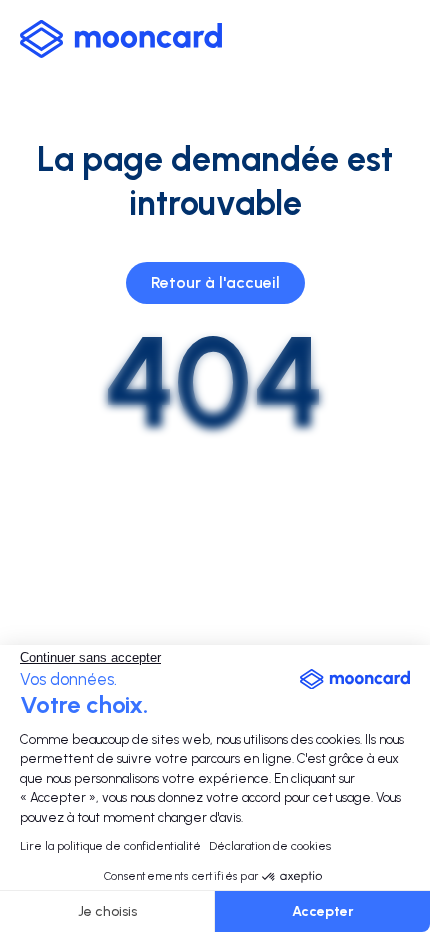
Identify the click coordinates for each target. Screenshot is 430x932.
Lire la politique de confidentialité (110, 846)
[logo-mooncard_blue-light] (121, 39)
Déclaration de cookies (270, 846)
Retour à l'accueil (215, 282)
